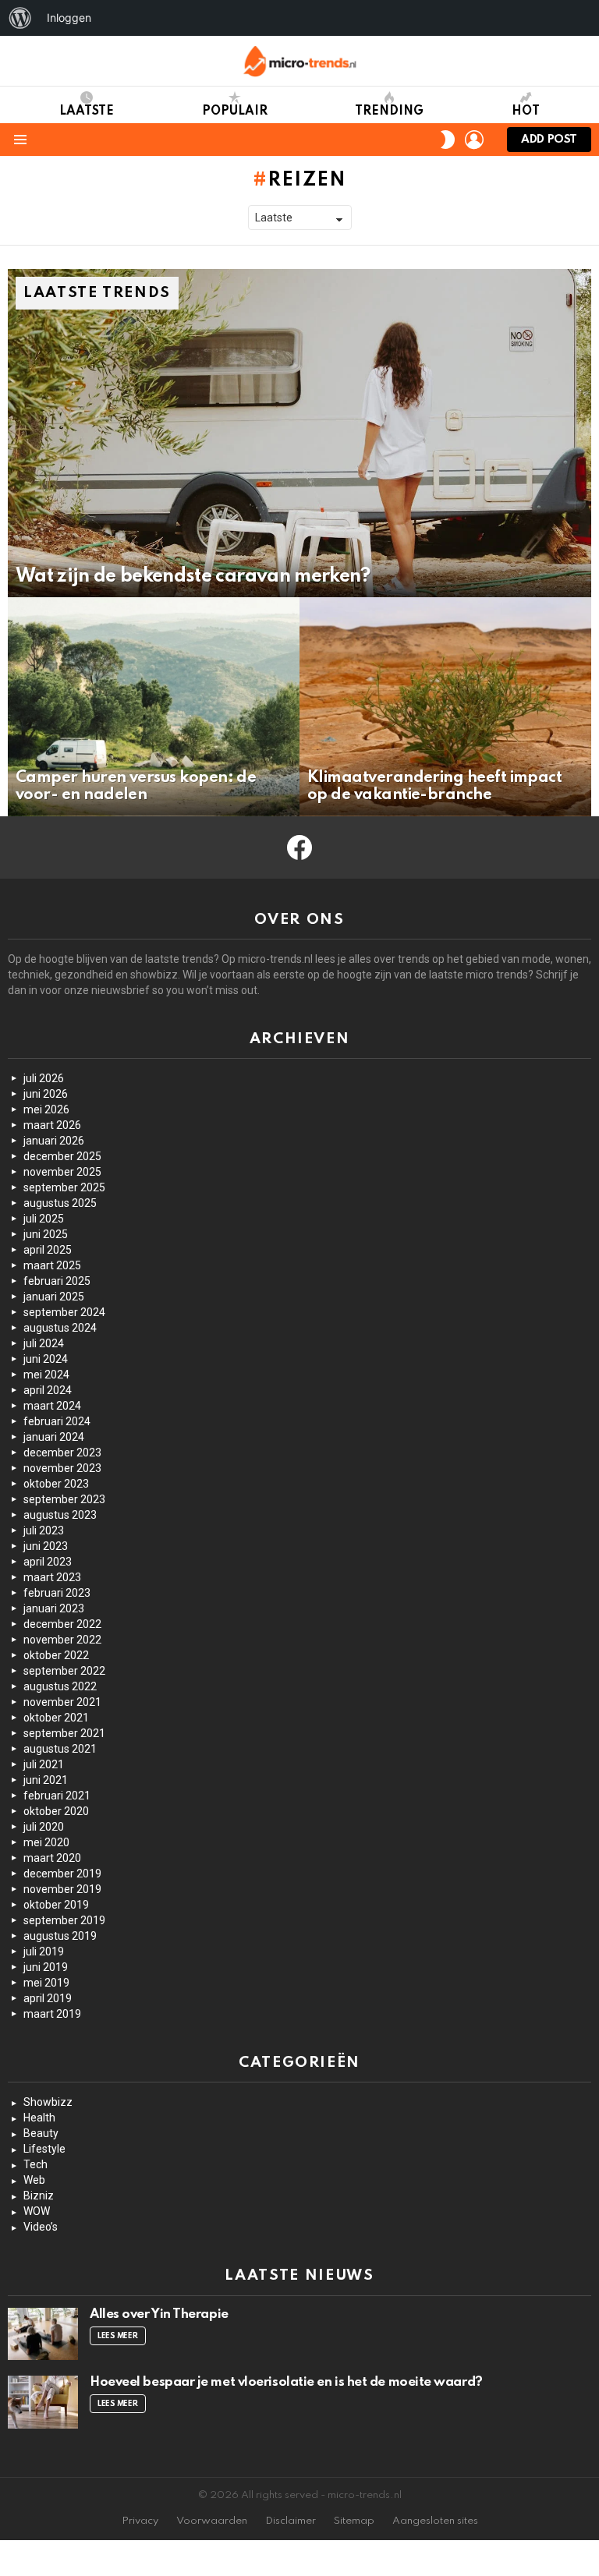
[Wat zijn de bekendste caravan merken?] (299, 433)
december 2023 (62, 1453)
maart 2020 (52, 1858)
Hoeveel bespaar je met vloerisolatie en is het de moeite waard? (286, 2382)
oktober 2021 (56, 1718)
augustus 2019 (60, 1936)
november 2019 (62, 1889)
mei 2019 (46, 1983)
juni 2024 (46, 1359)
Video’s (41, 2227)
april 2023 (48, 1562)
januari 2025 (54, 1297)
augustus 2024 (60, 1328)
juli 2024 (44, 1343)
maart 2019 (52, 2014)
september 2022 (64, 1671)
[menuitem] (20, 18)
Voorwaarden (212, 2521)
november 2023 (62, 1468)
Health (39, 2118)
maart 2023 (52, 1577)
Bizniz (39, 2196)
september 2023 (64, 1499)
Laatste (87, 111)
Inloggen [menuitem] (69, 18)
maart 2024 (52, 1406)
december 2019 (62, 1874)
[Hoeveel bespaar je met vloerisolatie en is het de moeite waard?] (43, 2402)
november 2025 (62, 1172)
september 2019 (64, 1920)
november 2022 (62, 1640)
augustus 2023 (60, 1515)
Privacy (140, 2521)
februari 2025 (57, 1281)
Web (34, 2180)
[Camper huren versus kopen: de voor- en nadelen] (154, 707)
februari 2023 (57, 1593)
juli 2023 (44, 1530)
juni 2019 (46, 1967)
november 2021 (62, 1702)
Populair (235, 111)
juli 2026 (44, 1078)
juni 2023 (46, 1546)
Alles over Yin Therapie (159, 2314)
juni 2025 (46, 1234)
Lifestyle (44, 2149)
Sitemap (354, 2521)
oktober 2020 (56, 1811)
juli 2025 (44, 1219)
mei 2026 (46, 1109)
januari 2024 (54, 1437)
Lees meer (118, 2336)
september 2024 (64, 1312)
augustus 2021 (60, 1749)
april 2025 (48, 1250)
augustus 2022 (60, 1686)
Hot (526, 111)
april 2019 (48, 1998)
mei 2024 (46, 1375)
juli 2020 (44, 1827)
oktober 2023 (56, 1484)
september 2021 (64, 1733)
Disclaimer (291, 2521)
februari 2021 (57, 1796)
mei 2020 (46, 1842)
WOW (37, 2211)
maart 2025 (52, 1265)
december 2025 (62, 1156)
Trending (389, 111)
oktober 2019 (56, 1905)
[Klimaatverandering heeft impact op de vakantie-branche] (445, 707)
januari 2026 (54, 1141)
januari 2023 (54, 1608)
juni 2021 (46, 1780)
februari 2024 (57, 1421)
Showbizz (48, 2102)
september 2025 (64, 1187)
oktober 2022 (56, 1655)
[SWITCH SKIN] (448, 140)
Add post (549, 140)
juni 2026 (46, 1094)
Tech (35, 2164)
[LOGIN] (474, 140)
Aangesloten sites (435, 2521)
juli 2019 (44, 1951)
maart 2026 (52, 1125)
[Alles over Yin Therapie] (43, 2334)
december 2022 (62, 1624)
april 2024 (48, 1390)
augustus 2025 (60, 1203)
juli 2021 (44, 1764)
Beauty (41, 2133)
